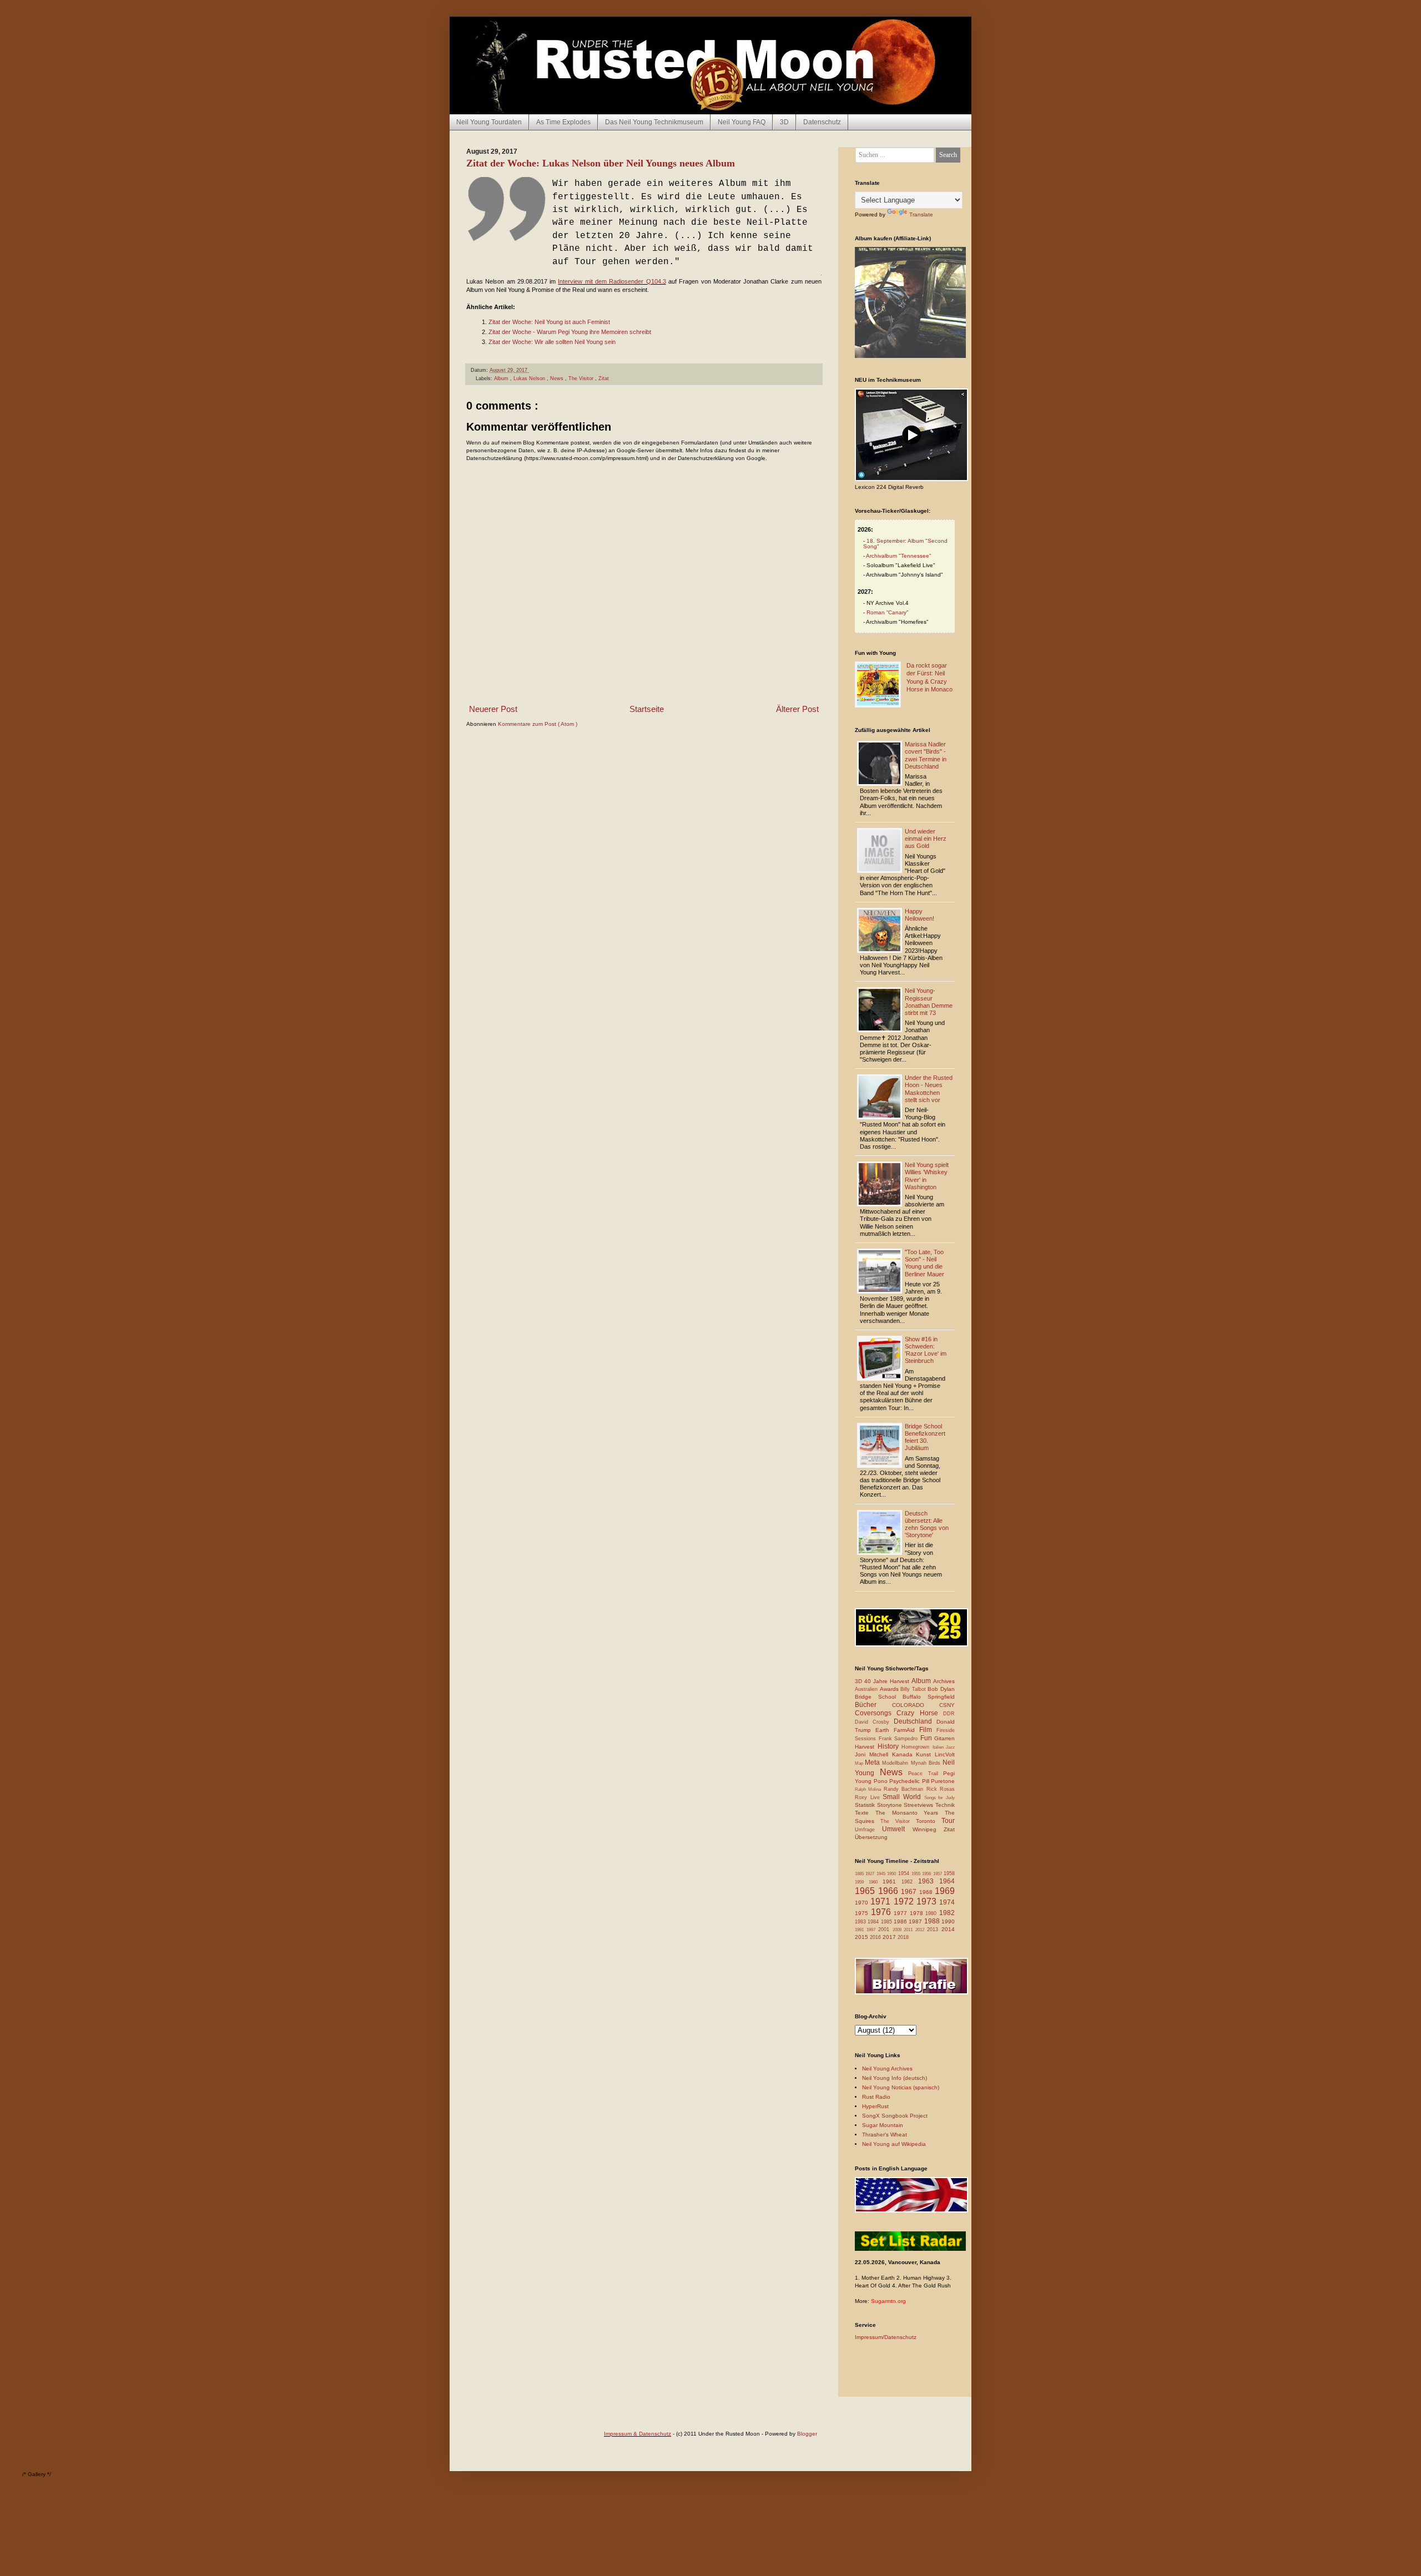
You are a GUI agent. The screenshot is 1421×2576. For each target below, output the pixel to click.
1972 (905, 1901)
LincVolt (945, 1754)
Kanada (904, 1754)
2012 (921, 1930)
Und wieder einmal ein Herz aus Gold (926, 839)
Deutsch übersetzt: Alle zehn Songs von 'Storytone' (927, 1524)
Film (928, 1730)
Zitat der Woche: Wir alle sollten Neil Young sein (552, 342)
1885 (860, 1874)
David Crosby (874, 1722)
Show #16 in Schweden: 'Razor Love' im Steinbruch (926, 1350)
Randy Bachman (905, 1789)
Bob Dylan (941, 1689)
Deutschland (915, 1721)
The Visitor (582, 378)
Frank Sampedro (900, 1739)
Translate (921, 214)
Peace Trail (926, 1774)
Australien (867, 1689)
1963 (929, 1881)
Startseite (647, 709)
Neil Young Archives (887, 2069)
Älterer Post (797, 709)
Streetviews (919, 1805)
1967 (910, 1892)
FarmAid (906, 1730)
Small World (903, 1797)
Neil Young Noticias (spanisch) (901, 2087)
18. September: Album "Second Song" (905, 544)
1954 (905, 1873)
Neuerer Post (493, 709)
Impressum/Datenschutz (886, 2337)
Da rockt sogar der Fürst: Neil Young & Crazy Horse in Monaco (929, 677)
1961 (892, 1882)
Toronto (929, 1821)
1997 (872, 1930)
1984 (874, 1922)
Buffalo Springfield (929, 1697)
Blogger (807, 2434)
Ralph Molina (869, 1789)
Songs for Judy (939, 1798)
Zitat (604, 378)
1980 (932, 1913)
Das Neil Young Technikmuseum (654, 122)
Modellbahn (896, 1763)
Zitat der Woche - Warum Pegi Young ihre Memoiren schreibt (570, 332)
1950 (892, 1874)
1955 (917, 1874)
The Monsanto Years (910, 1813)
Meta (873, 1762)
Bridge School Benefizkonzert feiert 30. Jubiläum (925, 1437)
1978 (918, 1913)
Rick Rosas (941, 1789)
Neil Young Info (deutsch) (895, 2078)
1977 (902, 1913)
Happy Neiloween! (919, 915)
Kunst (925, 1754)
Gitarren (944, 1738)
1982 (947, 1913)
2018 (903, 1937)
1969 (945, 1891)
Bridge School (879, 1697)
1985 (887, 1922)
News (558, 378)
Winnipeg (928, 1829)
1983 (861, 1922)
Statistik (866, 1805)
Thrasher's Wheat (885, 2135)
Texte (865, 1813)
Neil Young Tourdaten (489, 122)
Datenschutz (822, 122)
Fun (928, 1738)
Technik (945, 1805)
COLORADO (916, 1705)
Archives (944, 1681)
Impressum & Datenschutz (638, 2434)
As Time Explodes (563, 122)
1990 (948, 1921)
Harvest (866, 1747)
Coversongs (876, 1713)
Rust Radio (876, 2097)
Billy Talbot (914, 1689)
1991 (861, 1930)
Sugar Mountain (883, 2125)
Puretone (943, 1781)
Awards (890, 1689)
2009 (898, 1930)
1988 (933, 1921)
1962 (910, 1882)
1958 (949, 1873)
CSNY (947, 1705)
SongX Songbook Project (895, 2116)
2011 (909, 1930)
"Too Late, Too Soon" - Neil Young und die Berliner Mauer (924, 1263)
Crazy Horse (920, 1713)
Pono (882, 1781)
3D (784, 122)
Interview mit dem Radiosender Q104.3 (612, 281)
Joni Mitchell (873, 1754)
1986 (901, 1921)
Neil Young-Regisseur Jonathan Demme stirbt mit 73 (929, 1002)
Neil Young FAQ (742, 122)
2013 (934, 1930)
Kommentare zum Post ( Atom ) (538, 724)
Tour (948, 1821)
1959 (862, 1882)
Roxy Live (869, 1797)
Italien (939, 1747)
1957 (938, 1874)
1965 (866, 1891)
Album (502, 378)
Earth (885, 1730)
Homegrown (917, 1747)
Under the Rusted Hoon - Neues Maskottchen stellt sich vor (929, 1089)
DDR (949, 1714)
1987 (916, 1921)
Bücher (873, 1705)
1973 (928, 1901)
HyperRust (875, 2106)
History (890, 1746)
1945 (882, 1874)
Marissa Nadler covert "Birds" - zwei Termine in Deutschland (926, 755)
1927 (871, 1874)
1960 (876, 1882)
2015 (862, 1937)
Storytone (891, 1805)
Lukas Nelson (530, 378)
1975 (863, 1913)
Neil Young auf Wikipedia (894, 2144)
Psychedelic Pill (910, 1781)
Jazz (950, 1747)
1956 (927, 1874)
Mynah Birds (927, 1763)
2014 (948, 1929)
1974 (947, 1902)
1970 (863, 1903)
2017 (890, 1937)
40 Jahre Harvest (888, 1681)
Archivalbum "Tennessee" (899, 556)
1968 (927, 1892)
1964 (947, 1881)
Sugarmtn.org (888, 2301)
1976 (883, 1912)
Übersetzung (871, 1837)
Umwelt (897, 1829)
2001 (885, 1930)
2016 (876, 1937)
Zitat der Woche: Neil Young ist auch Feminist (549, 322)
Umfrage (868, 1830)
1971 (882, 1901)
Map (860, 1763)
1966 (890, 1891)
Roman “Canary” (887, 612)
